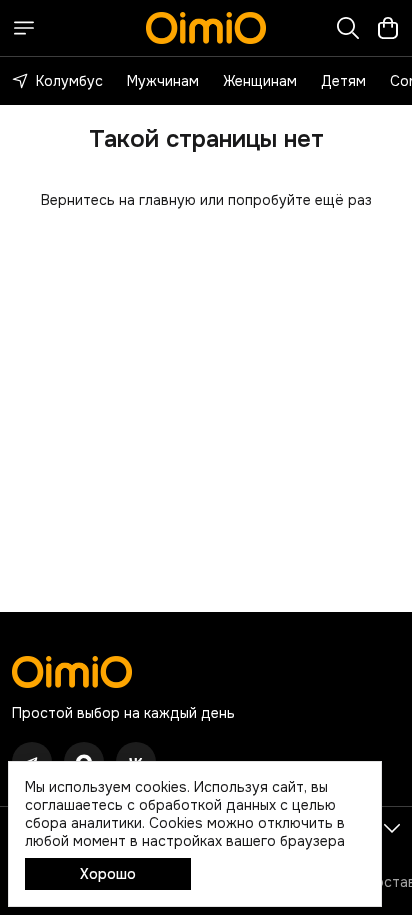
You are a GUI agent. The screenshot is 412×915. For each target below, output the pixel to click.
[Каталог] (24, 28)
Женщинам (260, 81)
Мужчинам (163, 81)
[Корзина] (388, 28)
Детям (343, 81)
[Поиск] (348, 28)
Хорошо (108, 874)
